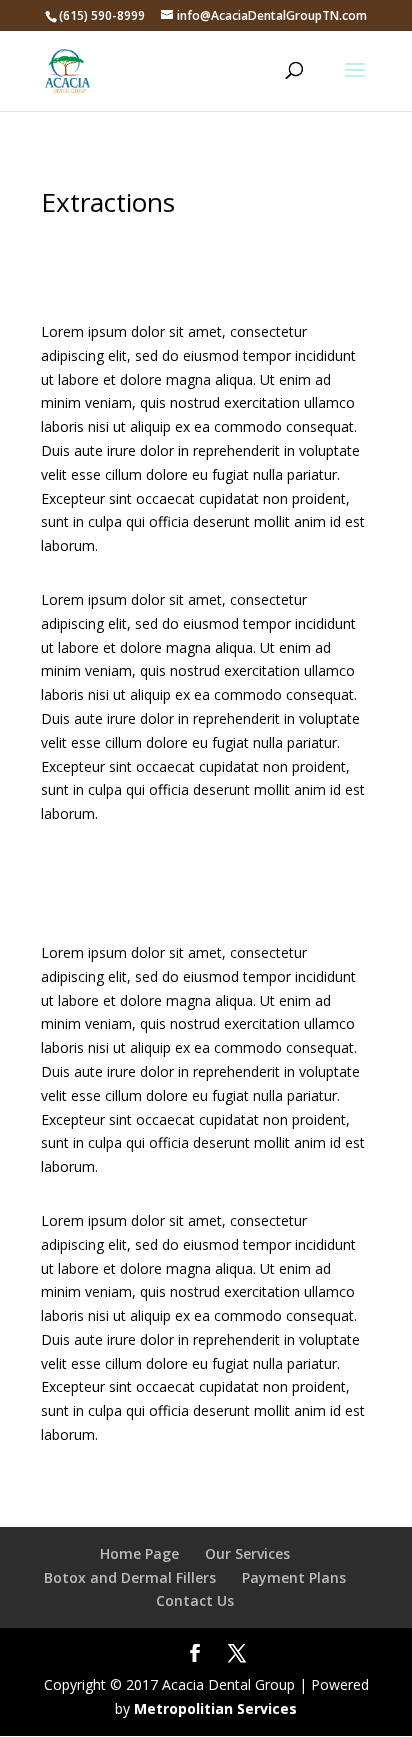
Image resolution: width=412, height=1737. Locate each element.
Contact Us (195, 1600)
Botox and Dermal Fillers (130, 1577)
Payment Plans (294, 1577)
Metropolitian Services (215, 1708)
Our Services (247, 1553)
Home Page (139, 1553)
